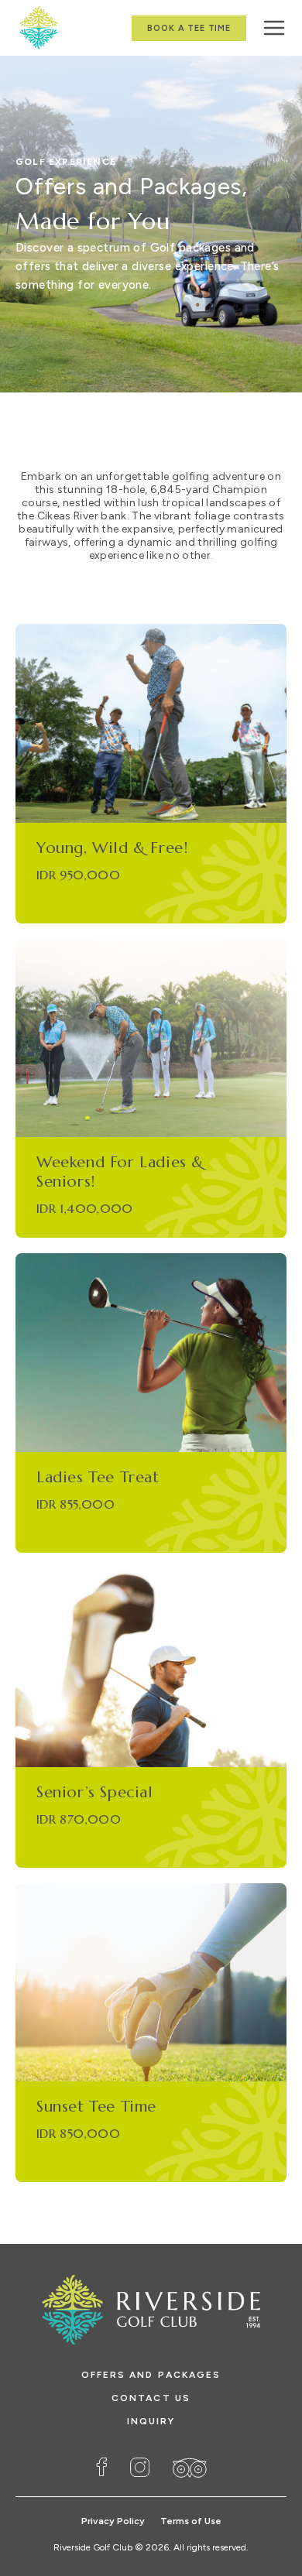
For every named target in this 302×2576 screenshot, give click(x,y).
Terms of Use (191, 2521)
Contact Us (151, 2398)
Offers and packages (151, 2375)
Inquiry (151, 2421)
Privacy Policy (113, 2521)
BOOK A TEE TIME (189, 28)
